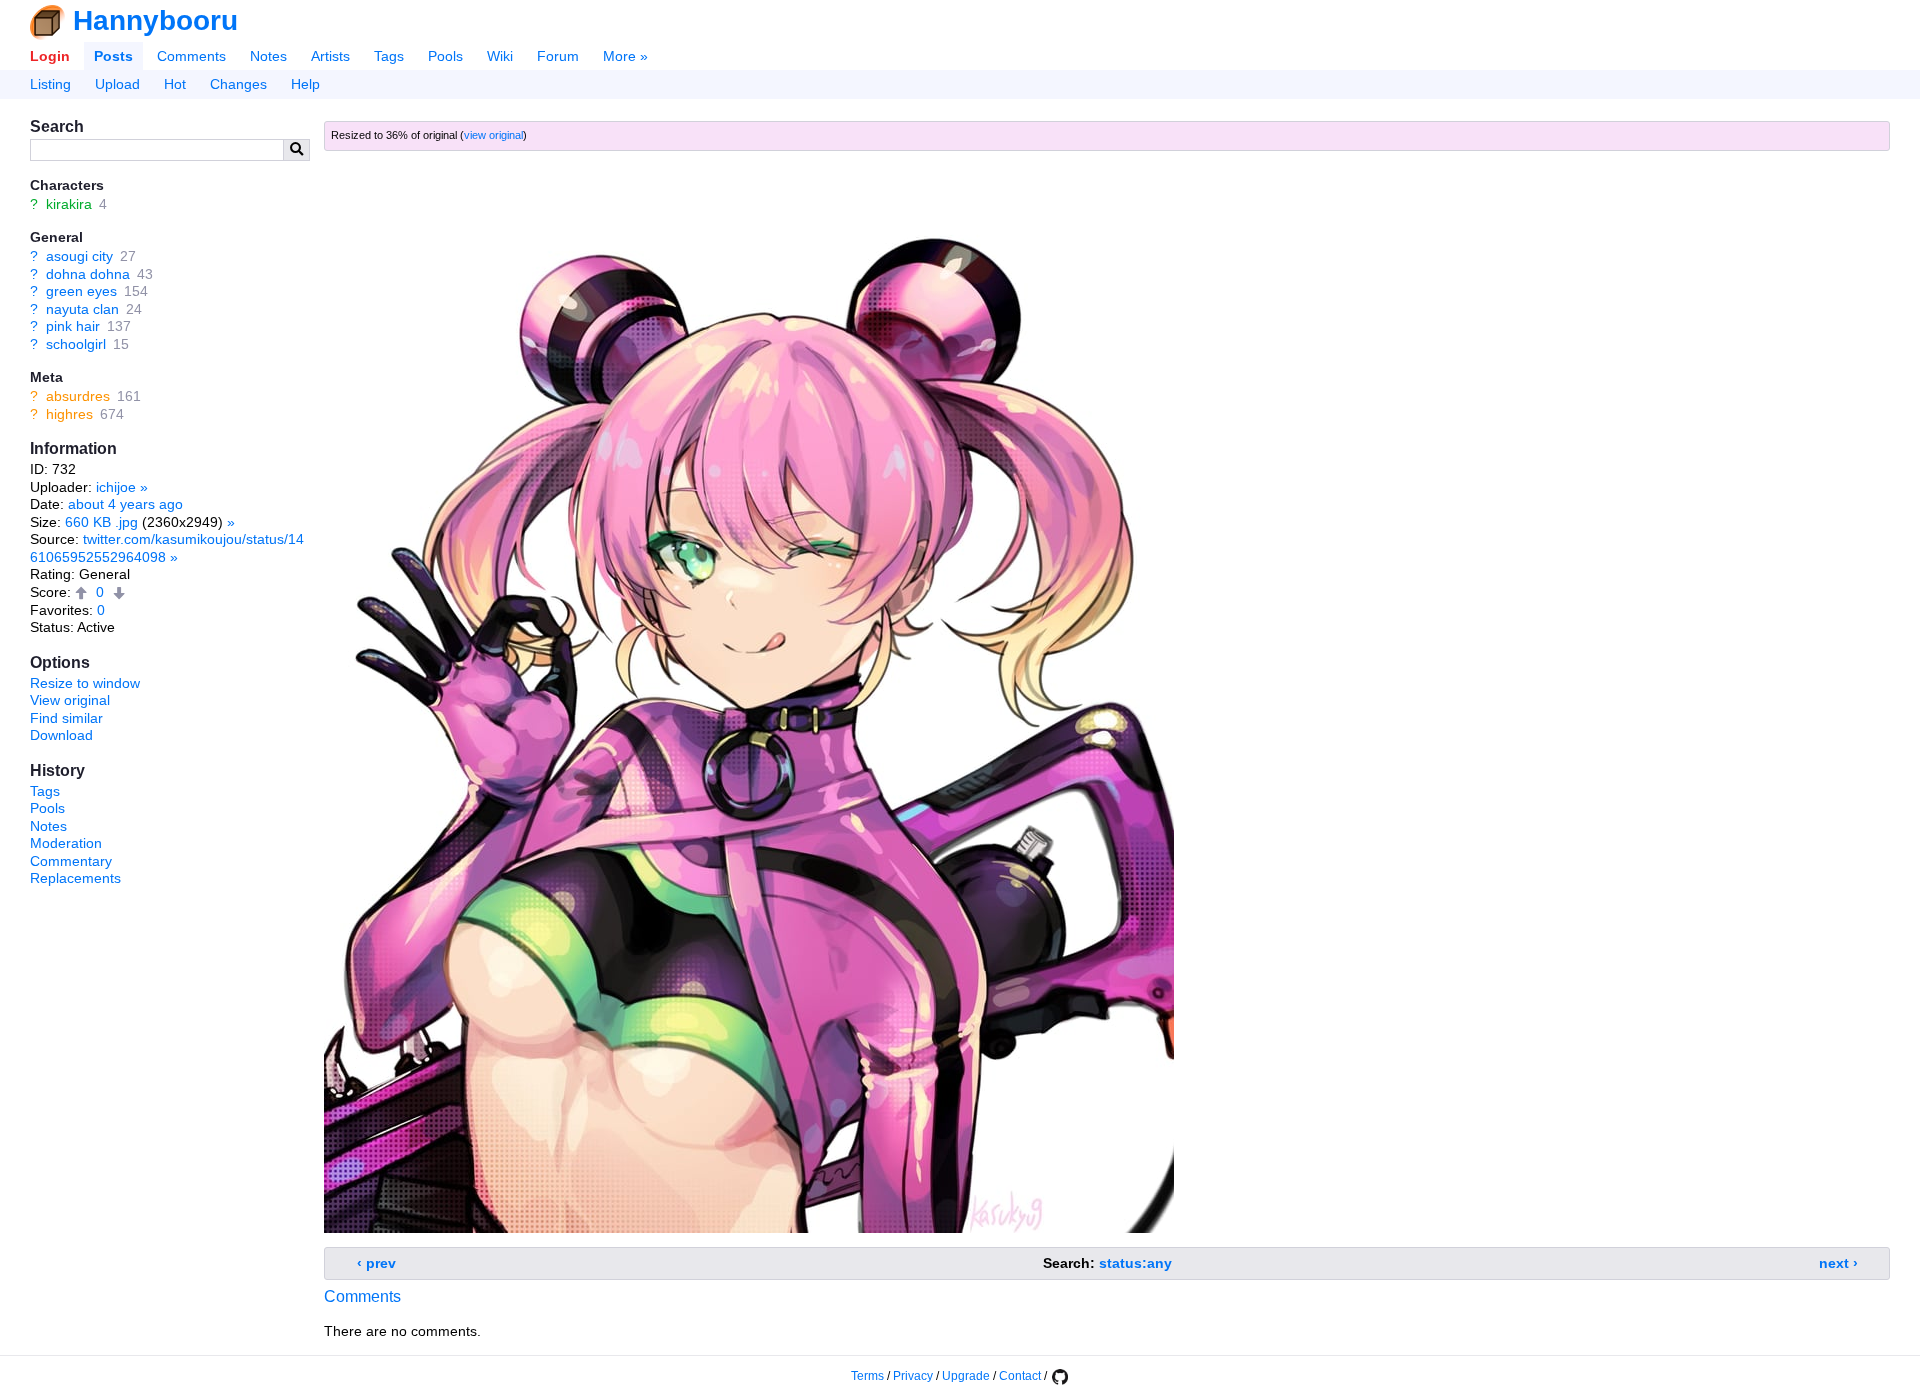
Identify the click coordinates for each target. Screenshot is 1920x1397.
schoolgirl (76, 344)
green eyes (81, 291)
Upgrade (966, 1376)
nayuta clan (82, 309)
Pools (445, 56)
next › (1838, 1263)
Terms (867, 1376)
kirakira (69, 204)
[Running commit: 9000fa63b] (1059, 1376)
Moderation (66, 843)
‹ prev (376, 1263)
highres (69, 414)
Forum (558, 56)
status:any (1135, 1263)
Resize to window (85, 683)
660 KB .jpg (101, 522)
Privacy (913, 1376)
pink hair (73, 326)
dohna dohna (88, 274)
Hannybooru (155, 20)
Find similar (66, 718)
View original (70, 700)
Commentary (71, 861)
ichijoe (116, 487)
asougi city (79, 256)
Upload (117, 84)
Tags (389, 56)
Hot (175, 84)
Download (61, 735)
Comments (191, 56)
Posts (113, 56)
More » (625, 56)
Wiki (500, 56)
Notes (268, 56)
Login (50, 56)
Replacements (75, 878)
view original (493, 135)
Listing (50, 84)
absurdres (78, 396)
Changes (238, 84)
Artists (330, 56)
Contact (1020, 1376)
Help (305, 84)
